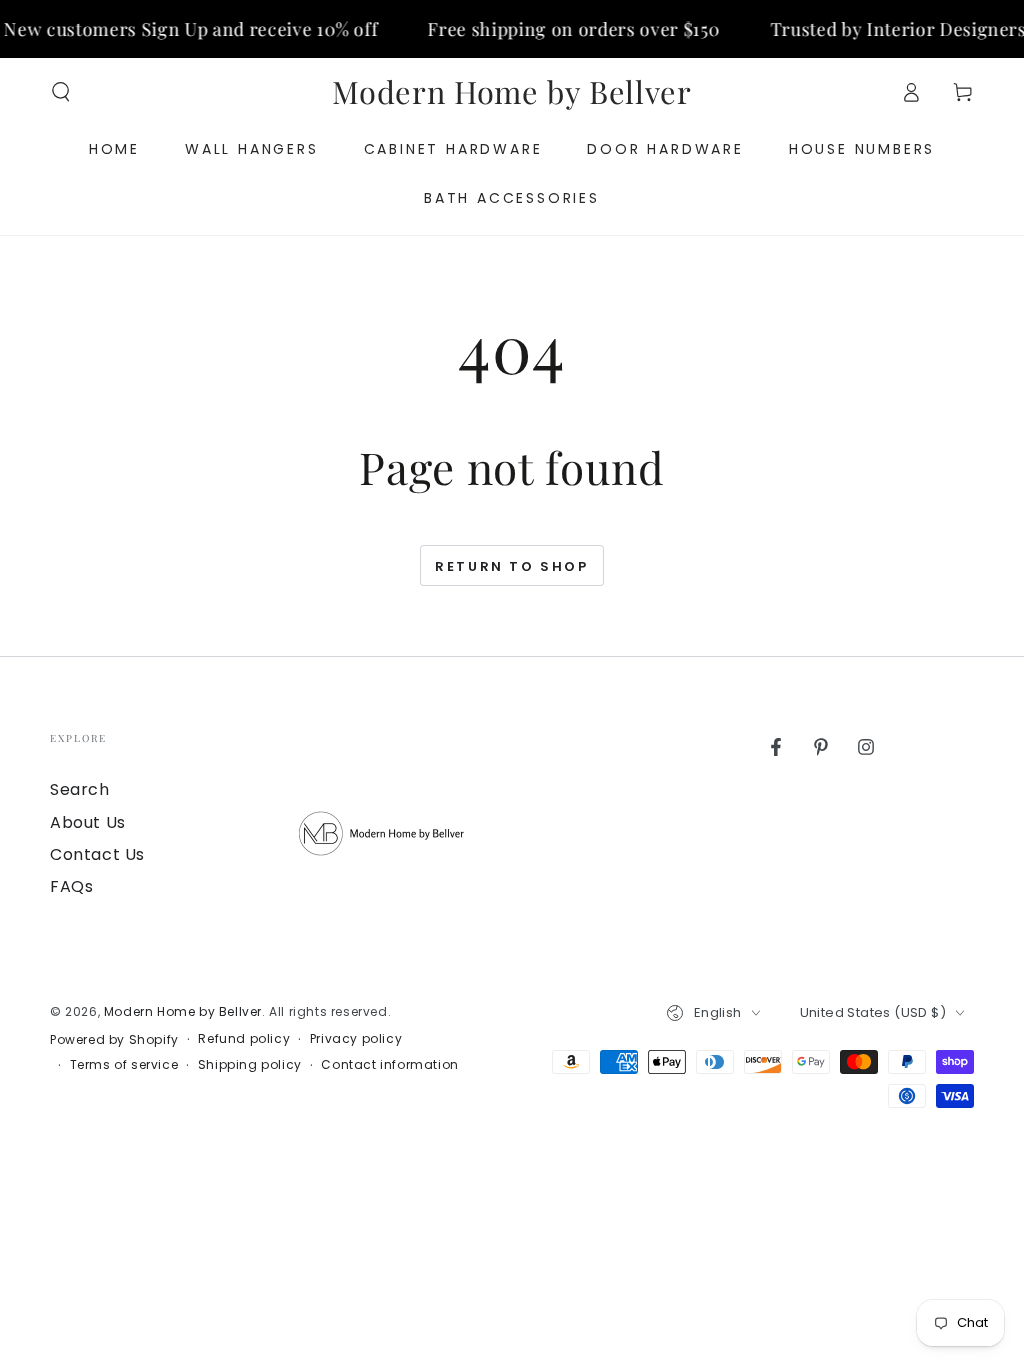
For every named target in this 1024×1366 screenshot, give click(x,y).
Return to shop (511, 566)
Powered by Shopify (114, 1040)
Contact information (389, 1065)
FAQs (71, 886)
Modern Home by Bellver (183, 1011)
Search (80, 789)
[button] (61, 92)
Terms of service (124, 1065)
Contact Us (97, 854)
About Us (88, 822)
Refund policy (244, 1039)
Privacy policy (356, 1039)
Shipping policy (250, 1065)
